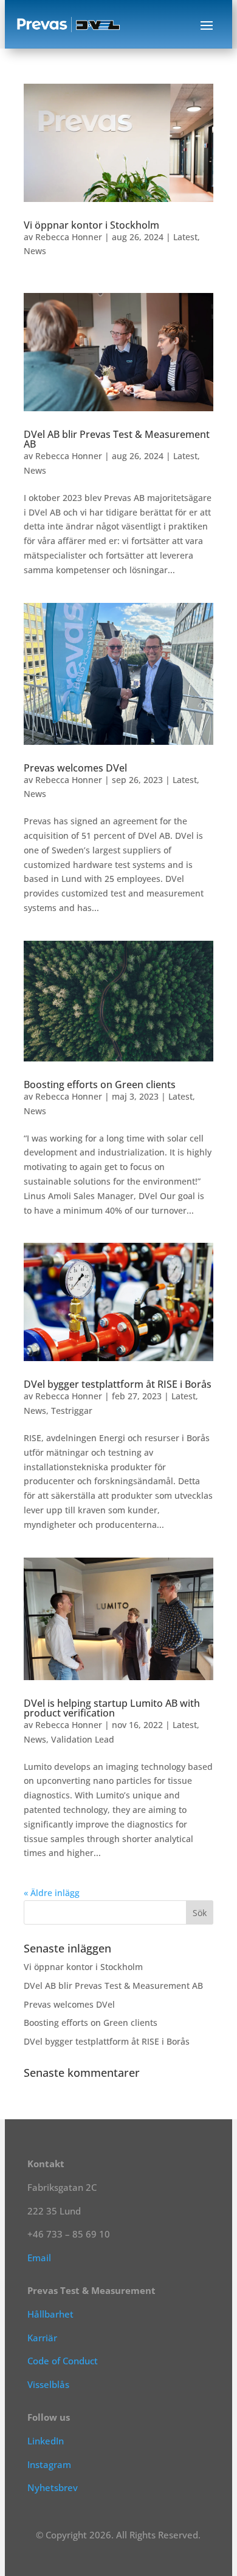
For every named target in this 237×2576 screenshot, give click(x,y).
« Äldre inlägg (52, 1893)
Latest (185, 237)
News (35, 251)
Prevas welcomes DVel (75, 768)
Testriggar (72, 1411)
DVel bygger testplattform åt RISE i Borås (118, 1384)
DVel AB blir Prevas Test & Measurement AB (117, 439)
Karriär (42, 2338)
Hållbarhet (50, 2314)
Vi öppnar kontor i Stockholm (91, 225)
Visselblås (48, 2384)
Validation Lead (83, 1739)
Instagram (49, 2464)
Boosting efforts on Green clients (100, 1085)
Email (39, 2258)
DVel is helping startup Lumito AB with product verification (112, 1708)
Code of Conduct (63, 2361)
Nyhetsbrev (53, 2487)
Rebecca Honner (69, 237)
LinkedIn (46, 2441)
